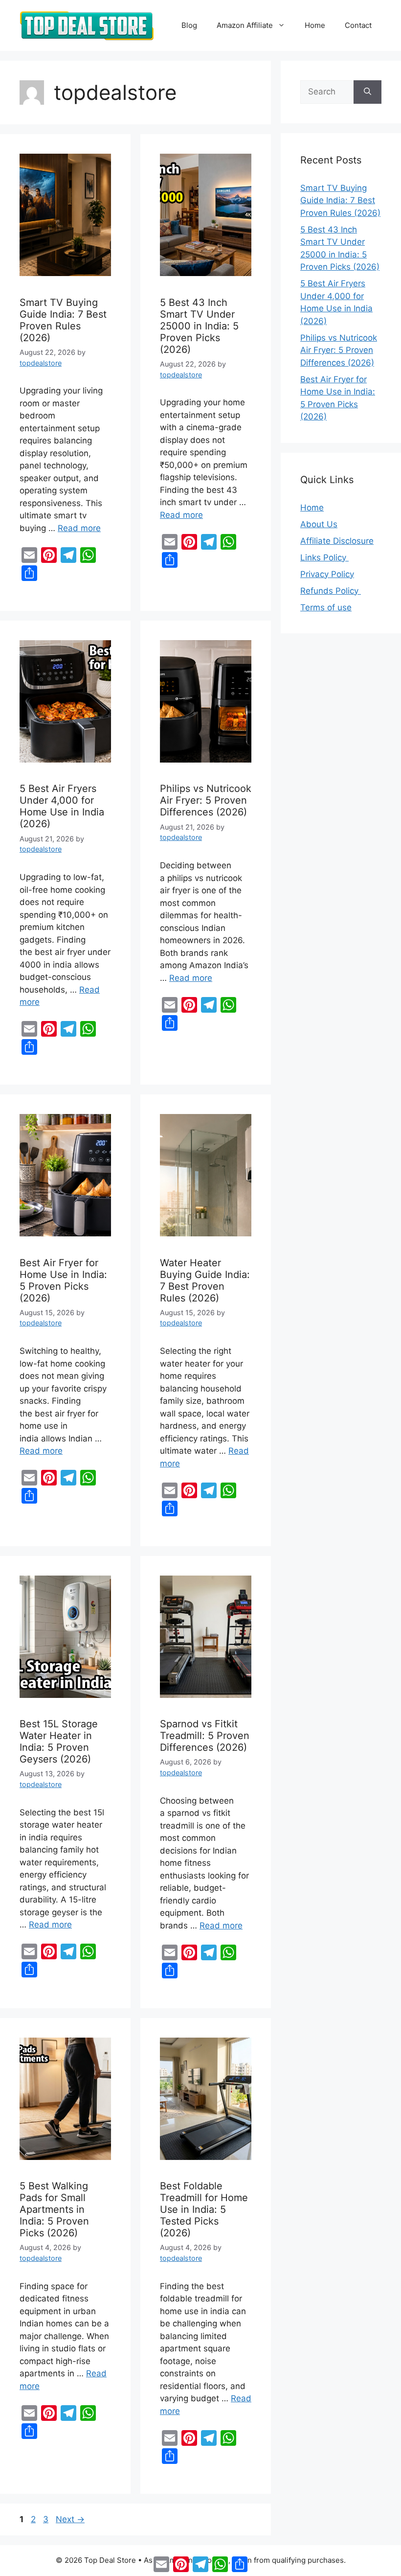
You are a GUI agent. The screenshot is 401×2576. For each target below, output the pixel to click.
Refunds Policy (331, 591)
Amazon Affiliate (245, 25)
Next (70, 2519)
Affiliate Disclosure (337, 541)
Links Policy (324, 557)
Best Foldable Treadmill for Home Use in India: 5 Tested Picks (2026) (204, 2209)
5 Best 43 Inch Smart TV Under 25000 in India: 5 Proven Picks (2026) (199, 326)
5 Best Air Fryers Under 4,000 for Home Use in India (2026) (62, 806)
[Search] (368, 92)
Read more (79, 528)
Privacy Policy (327, 574)
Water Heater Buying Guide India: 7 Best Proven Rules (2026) (205, 1280)
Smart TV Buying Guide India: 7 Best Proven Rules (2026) (63, 320)
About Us (319, 524)
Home (315, 25)
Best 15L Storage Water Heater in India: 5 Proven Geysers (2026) (59, 1741)
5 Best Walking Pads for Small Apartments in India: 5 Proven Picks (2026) (54, 2209)
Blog (189, 25)
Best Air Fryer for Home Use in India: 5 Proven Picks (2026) (63, 1280)
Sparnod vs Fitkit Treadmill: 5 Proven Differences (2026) (205, 1736)
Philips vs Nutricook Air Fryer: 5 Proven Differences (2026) (206, 800)
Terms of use (326, 607)
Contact (358, 25)
